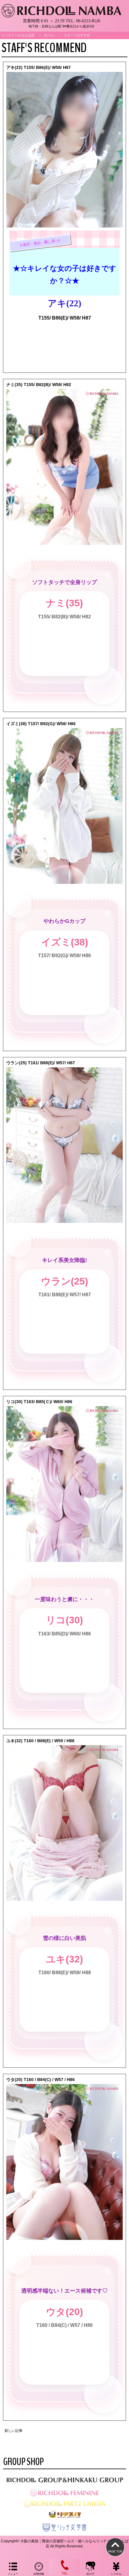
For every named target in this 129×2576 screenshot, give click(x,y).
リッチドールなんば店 (18, 35)
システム (116, 2574)
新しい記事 (13, 2431)
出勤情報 (39, 2574)
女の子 (90, 2574)
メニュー (13, 2574)
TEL (64, 2573)
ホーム (49, 35)
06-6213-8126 (88, 21)
